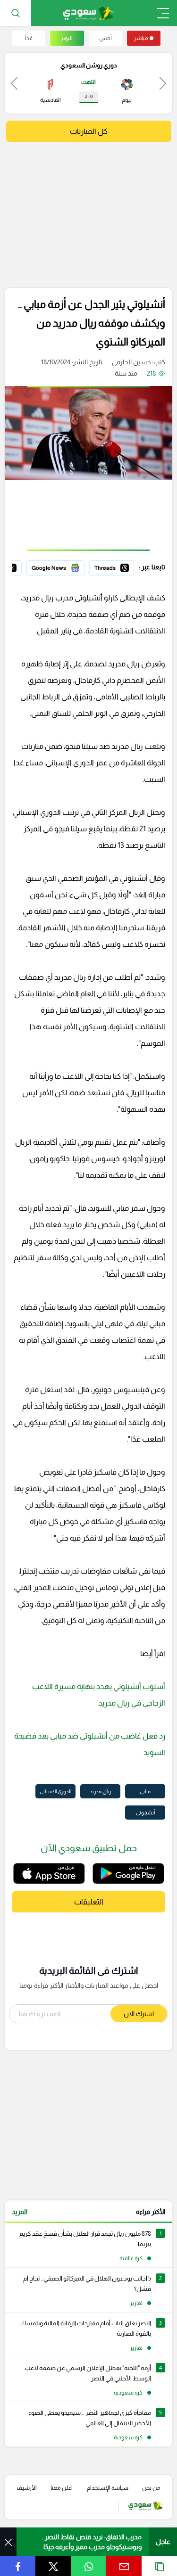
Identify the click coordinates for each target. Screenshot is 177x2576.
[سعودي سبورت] (88, 13)
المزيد (20, 2212)
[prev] (163, 83)
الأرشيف (27, 2488)
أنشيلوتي (145, 1813)
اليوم (67, 38)
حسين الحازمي (131, 362)
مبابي (145, 1791)
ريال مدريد (100, 1791)
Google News (64, 566)
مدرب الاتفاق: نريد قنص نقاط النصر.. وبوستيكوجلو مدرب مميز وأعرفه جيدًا (92, 2542)
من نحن (151, 2488)
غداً (29, 38)
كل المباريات (89, 131)
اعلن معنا (62, 2488)
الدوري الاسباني (55, 1791)
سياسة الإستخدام (108, 2488)
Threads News (112, 566)
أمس (105, 38)
